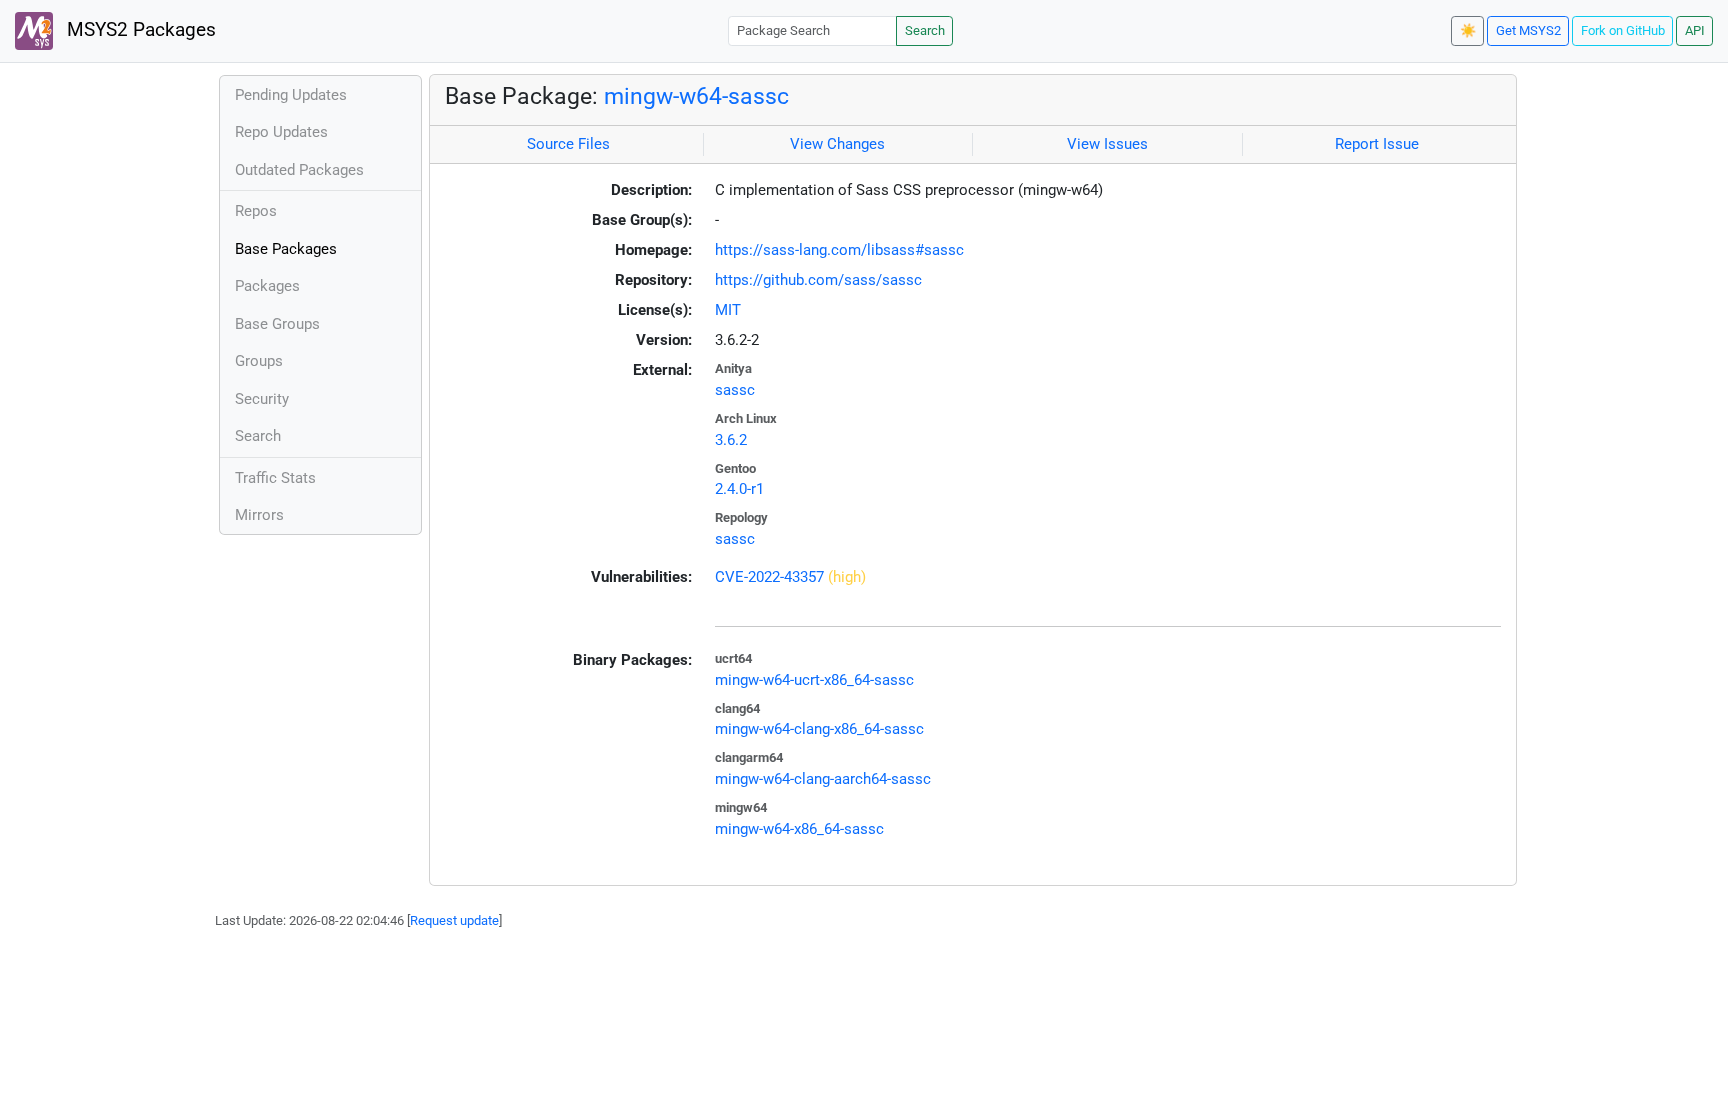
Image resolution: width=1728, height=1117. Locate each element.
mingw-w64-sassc (696, 96)
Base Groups (277, 324)
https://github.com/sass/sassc (818, 280)
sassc (735, 390)
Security (262, 399)
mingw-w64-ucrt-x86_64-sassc (814, 680)
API (1695, 30)
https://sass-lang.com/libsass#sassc (839, 250)
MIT (728, 310)
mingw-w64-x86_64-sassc (799, 829)
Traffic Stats (275, 478)
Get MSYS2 (1528, 30)
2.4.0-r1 (739, 489)
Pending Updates (291, 95)
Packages (267, 286)
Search (925, 30)
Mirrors (259, 515)
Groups (259, 361)
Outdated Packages (299, 170)
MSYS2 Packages (139, 30)
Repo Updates (281, 132)
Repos (256, 211)
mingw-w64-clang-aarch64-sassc (823, 779)
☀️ (1468, 30)
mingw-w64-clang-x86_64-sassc (819, 729)
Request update (454, 920)
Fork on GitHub (1623, 30)
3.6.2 (731, 440)
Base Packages (286, 249)
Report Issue (1377, 144)
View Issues (1107, 144)
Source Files (568, 144)
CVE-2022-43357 (769, 577)
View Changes (837, 144)
